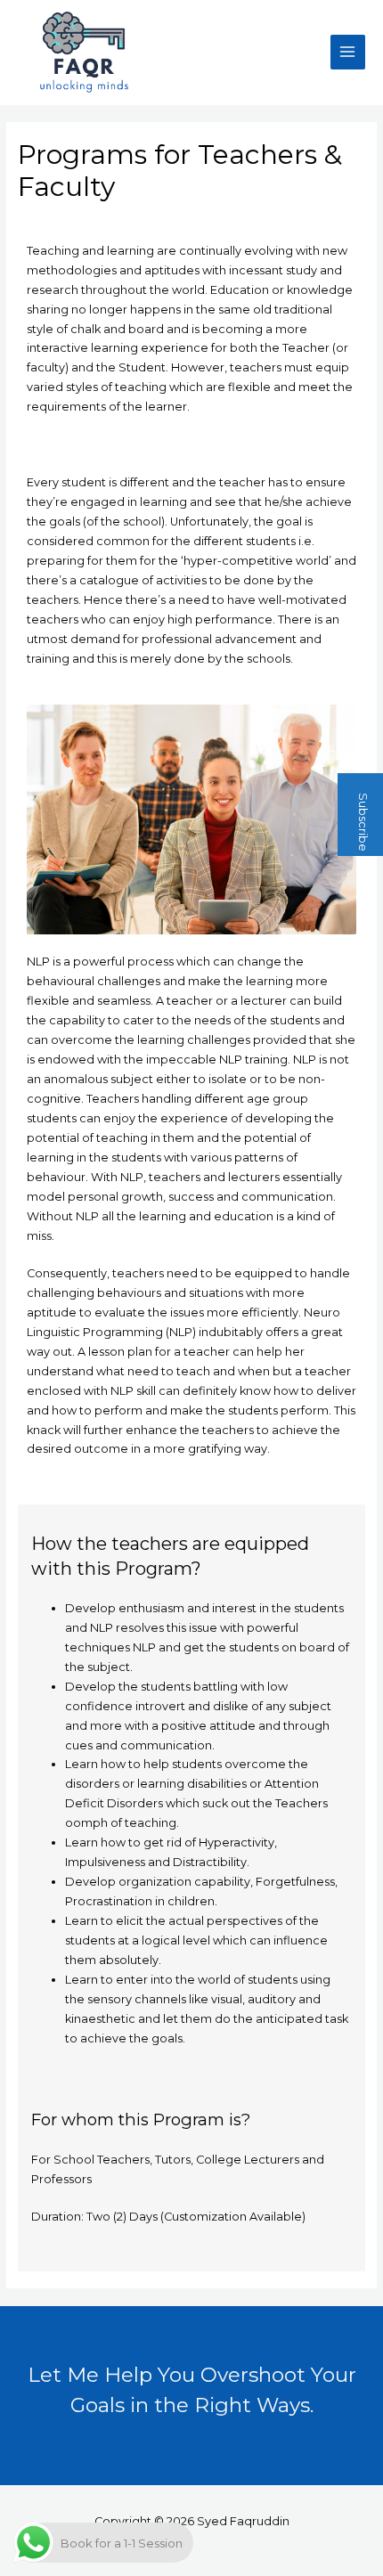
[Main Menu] (348, 52)
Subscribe (363, 821)
